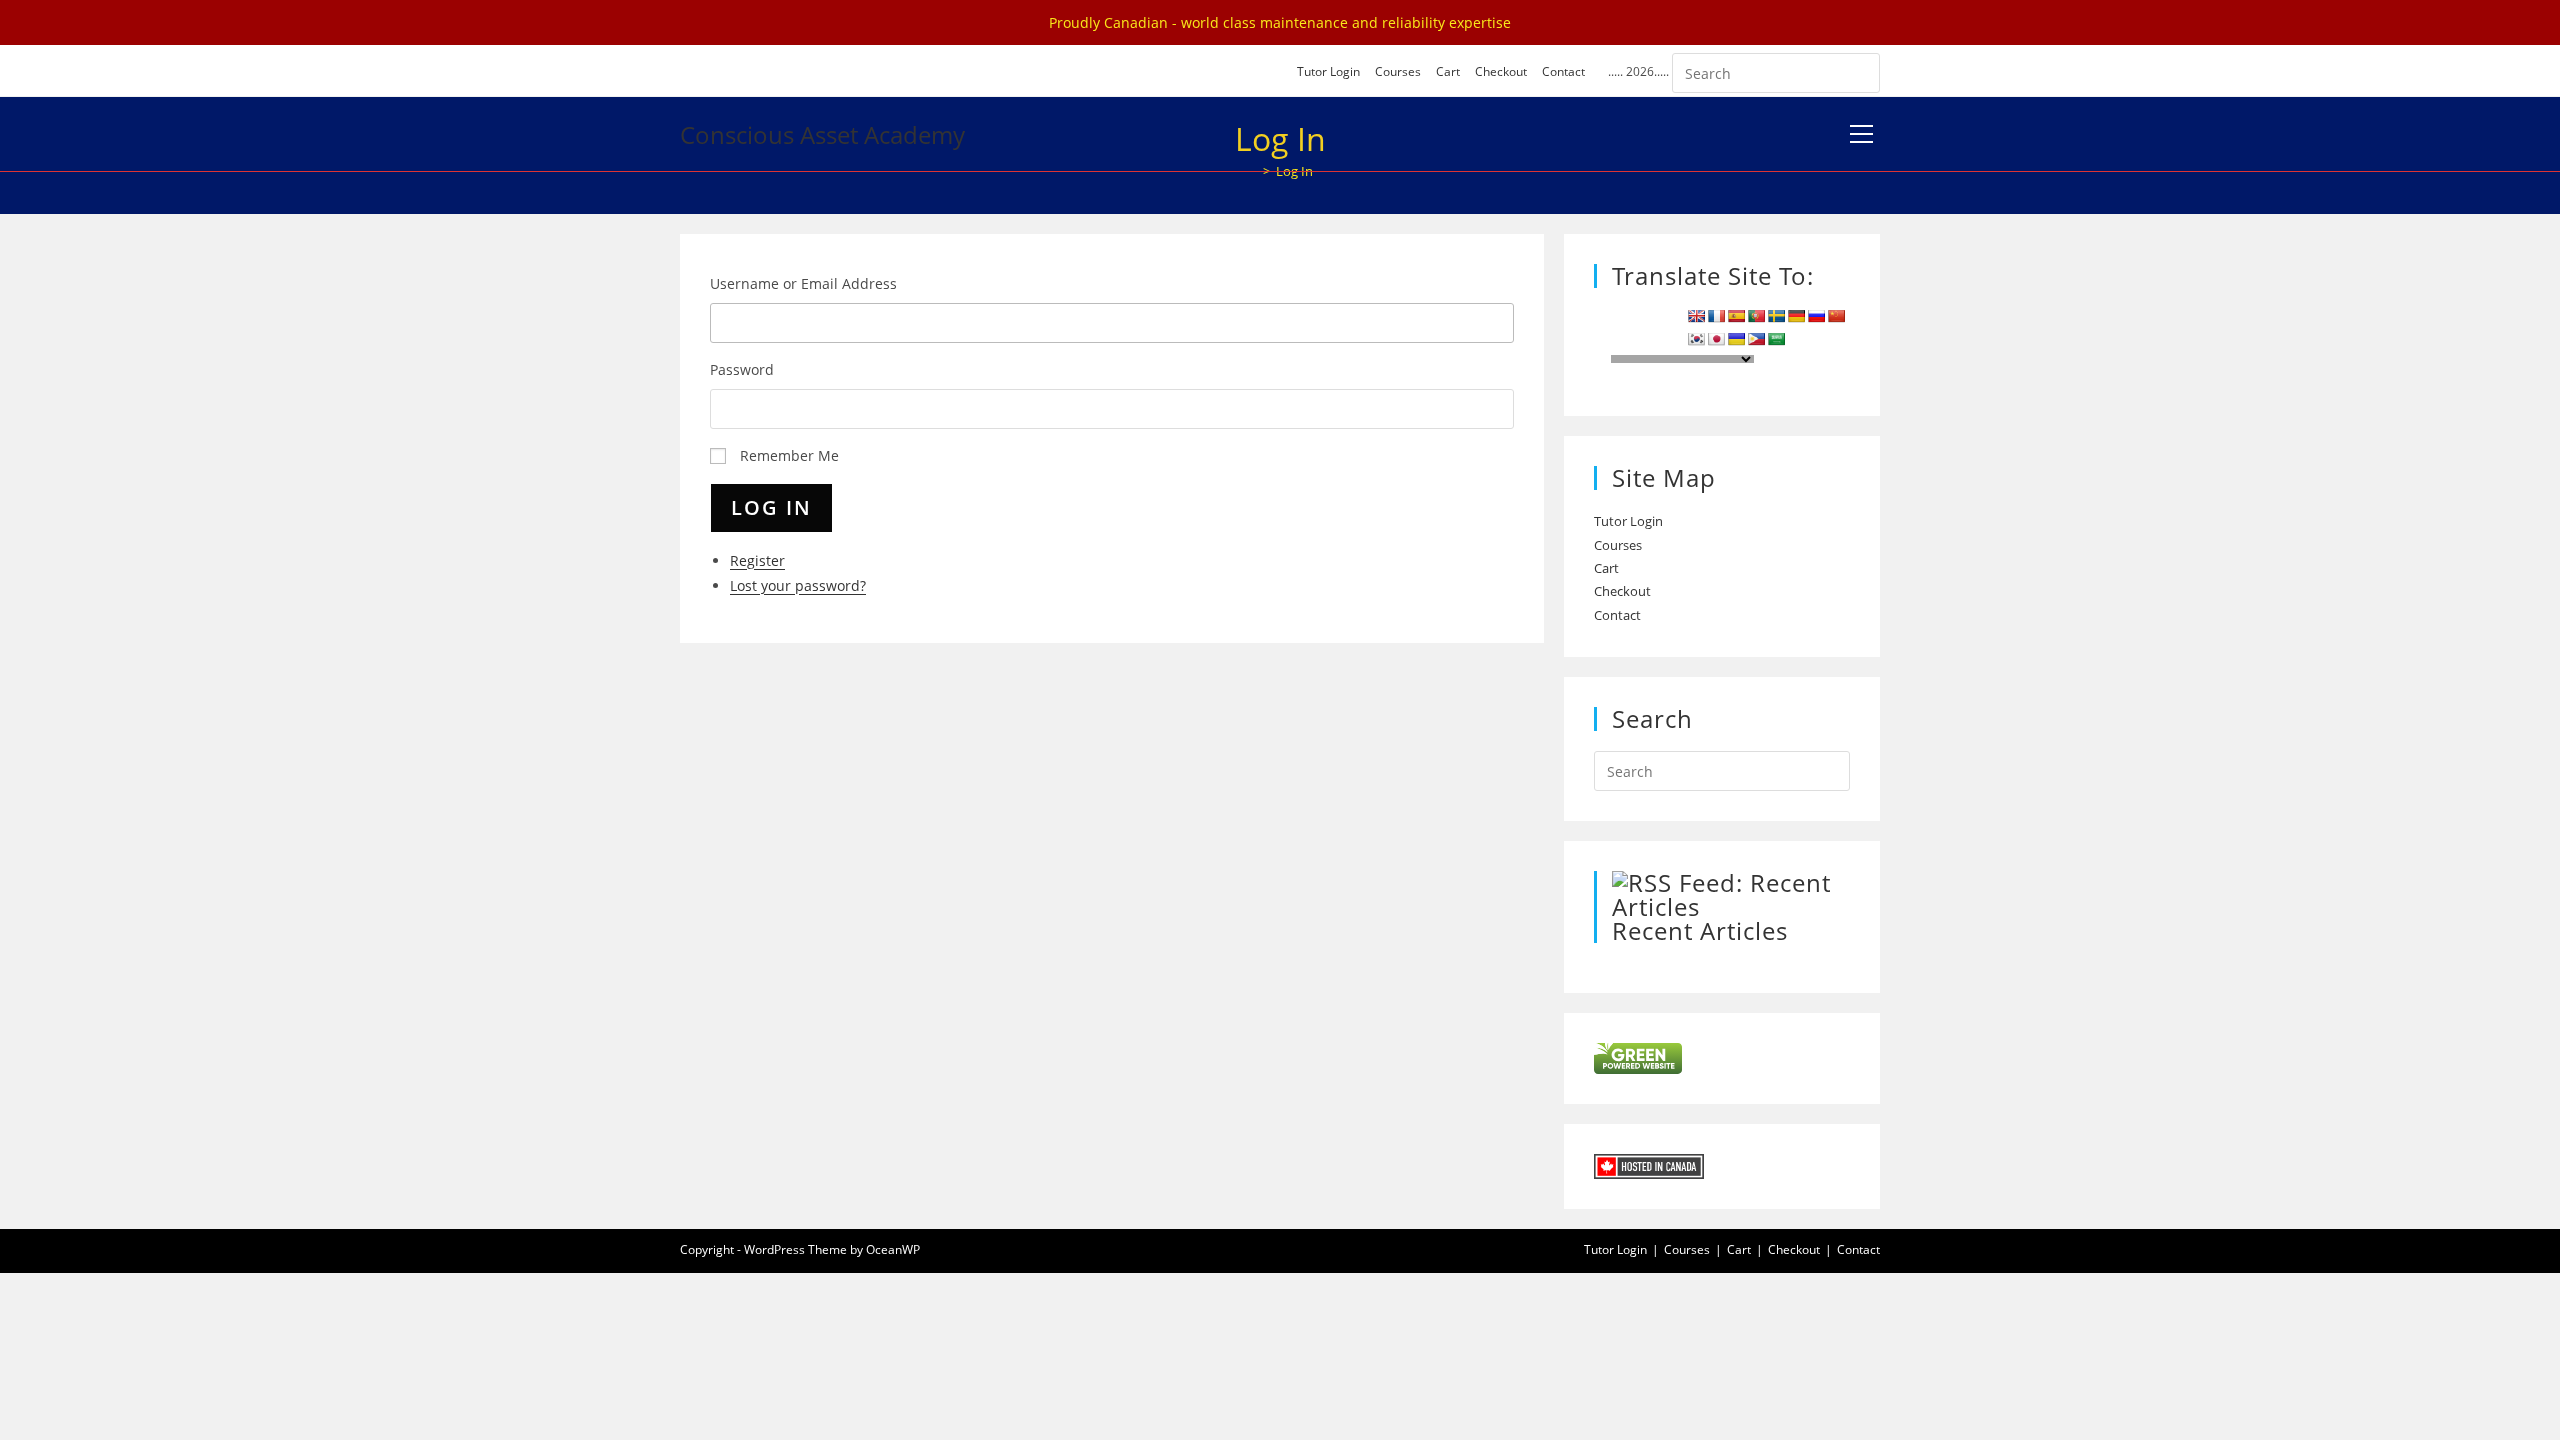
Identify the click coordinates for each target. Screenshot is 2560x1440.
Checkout (1501, 71)
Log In (771, 507)
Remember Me (789, 455)
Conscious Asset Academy (822, 134)
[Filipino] (1756, 339)
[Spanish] (1736, 316)
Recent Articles (1700, 930)
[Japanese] (1716, 339)
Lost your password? (798, 585)
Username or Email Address (803, 283)
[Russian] (1816, 316)
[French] (1716, 316)
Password (742, 369)
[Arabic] (1776, 339)
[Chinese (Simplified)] (1836, 316)
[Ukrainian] (1736, 339)
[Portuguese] (1756, 316)
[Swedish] (1776, 316)
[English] (1696, 316)
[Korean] (1696, 339)
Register (757, 560)
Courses (1398, 71)
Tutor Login (1328, 71)
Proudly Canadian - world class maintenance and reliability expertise (1280, 22)
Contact (1563, 71)
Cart (1448, 71)
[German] (1796, 316)
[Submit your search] (1860, 70)
